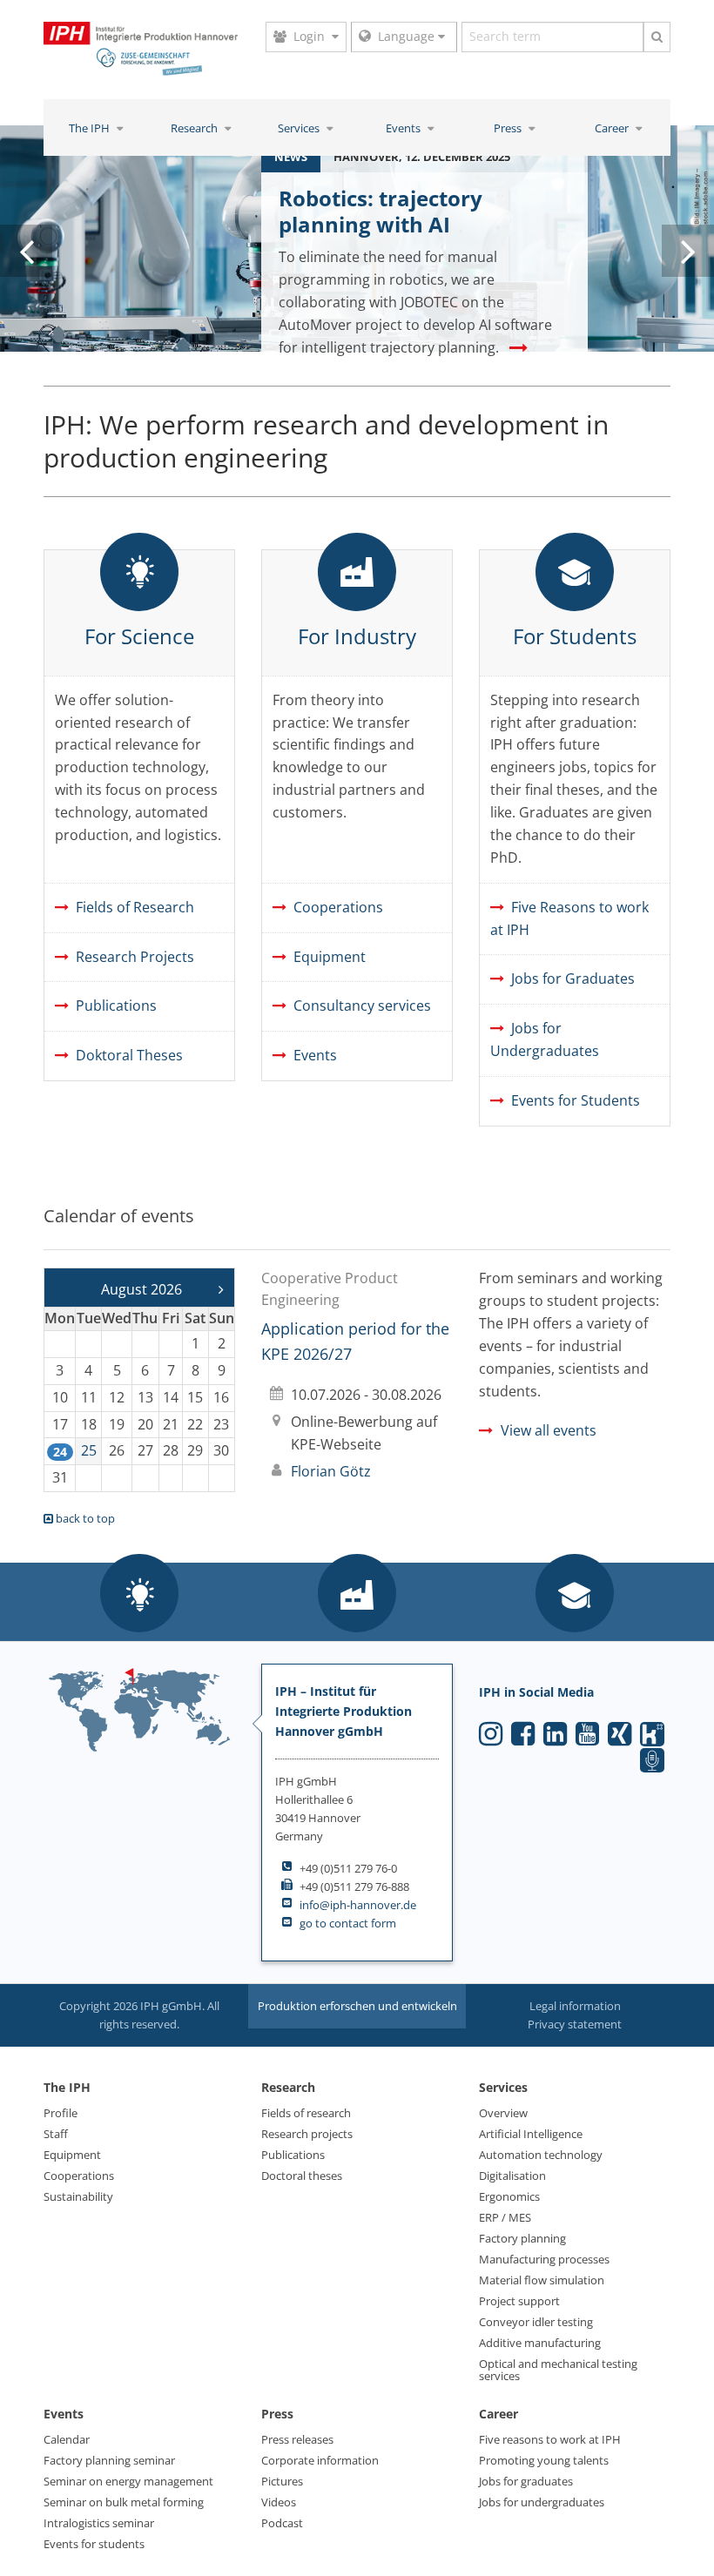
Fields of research (306, 2113)
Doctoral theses (302, 2176)
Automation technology (541, 2155)
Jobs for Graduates (573, 979)
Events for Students (576, 1100)
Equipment (330, 957)
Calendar (67, 2439)
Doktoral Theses (129, 1055)
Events (404, 128)
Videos (279, 2502)
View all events (549, 1430)
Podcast (282, 2523)
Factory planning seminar (109, 2460)
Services (300, 128)
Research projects (307, 2134)
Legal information (575, 2006)
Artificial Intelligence (531, 2134)
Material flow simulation (542, 2280)
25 (89, 1450)
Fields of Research (135, 907)
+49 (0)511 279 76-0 (348, 1868)
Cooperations (338, 907)
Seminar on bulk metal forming (124, 2502)
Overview (503, 2113)
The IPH (91, 128)
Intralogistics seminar (99, 2523)
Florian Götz (331, 1471)
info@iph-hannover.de (358, 1905)
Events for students (94, 2544)
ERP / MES (505, 2217)
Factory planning (522, 2238)
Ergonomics (509, 2196)
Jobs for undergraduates (542, 2502)
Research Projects (135, 957)
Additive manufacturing (540, 2343)
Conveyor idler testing (536, 2322)
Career (613, 128)
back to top (84, 1518)
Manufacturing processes (544, 2259)
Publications (116, 1006)
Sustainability (78, 2196)
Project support (519, 2301)
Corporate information (320, 2460)
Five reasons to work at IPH (550, 2439)
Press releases (297, 2439)
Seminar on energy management (128, 2481)
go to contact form (348, 1923)
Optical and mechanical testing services (558, 2370)
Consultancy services (362, 1006)
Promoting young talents (544, 2460)
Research (195, 128)
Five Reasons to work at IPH (569, 918)
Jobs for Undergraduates (545, 1039)
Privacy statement (575, 2024)
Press (509, 128)
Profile (61, 2113)
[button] (139, 1595)
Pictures (282, 2481)
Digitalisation (512, 2176)
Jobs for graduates (526, 2481)
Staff (56, 2134)
